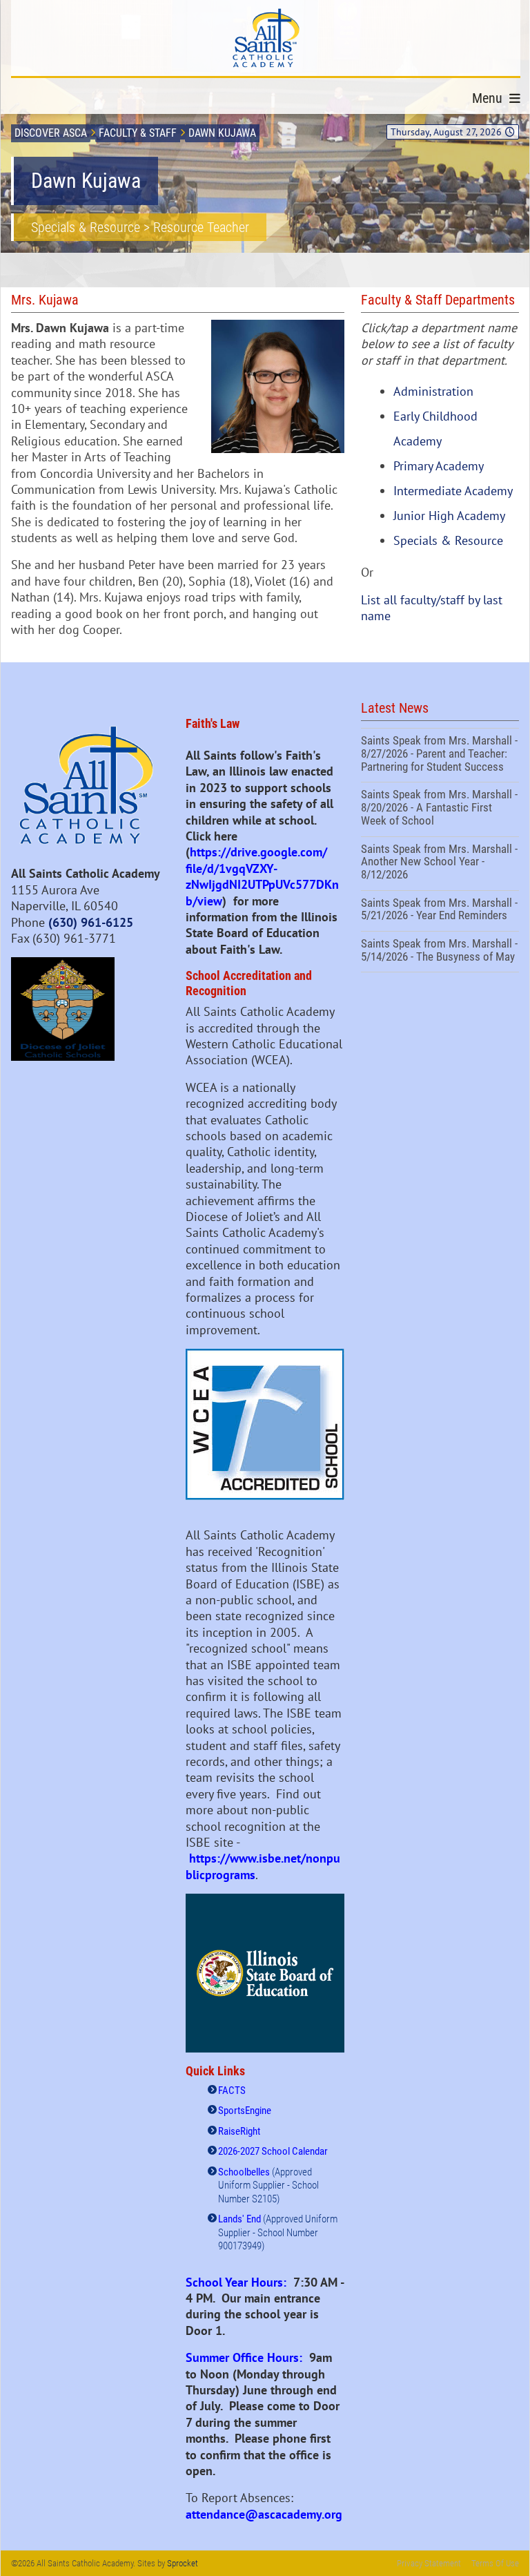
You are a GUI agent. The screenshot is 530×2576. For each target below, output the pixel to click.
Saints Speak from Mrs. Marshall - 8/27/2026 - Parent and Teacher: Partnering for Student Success (440, 755)
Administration (433, 391)
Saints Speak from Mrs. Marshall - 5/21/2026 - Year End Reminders (440, 911)
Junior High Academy (449, 516)
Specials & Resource (448, 540)
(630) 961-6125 (91, 922)
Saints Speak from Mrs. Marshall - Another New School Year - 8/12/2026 (440, 864)
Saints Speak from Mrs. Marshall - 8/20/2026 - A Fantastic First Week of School (440, 809)
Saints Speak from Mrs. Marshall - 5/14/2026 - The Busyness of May (440, 952)
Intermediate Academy (453, 491)
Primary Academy (439, 466)
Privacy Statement (429, 2563)
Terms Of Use (495, 2563)
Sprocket (183, 2563)
